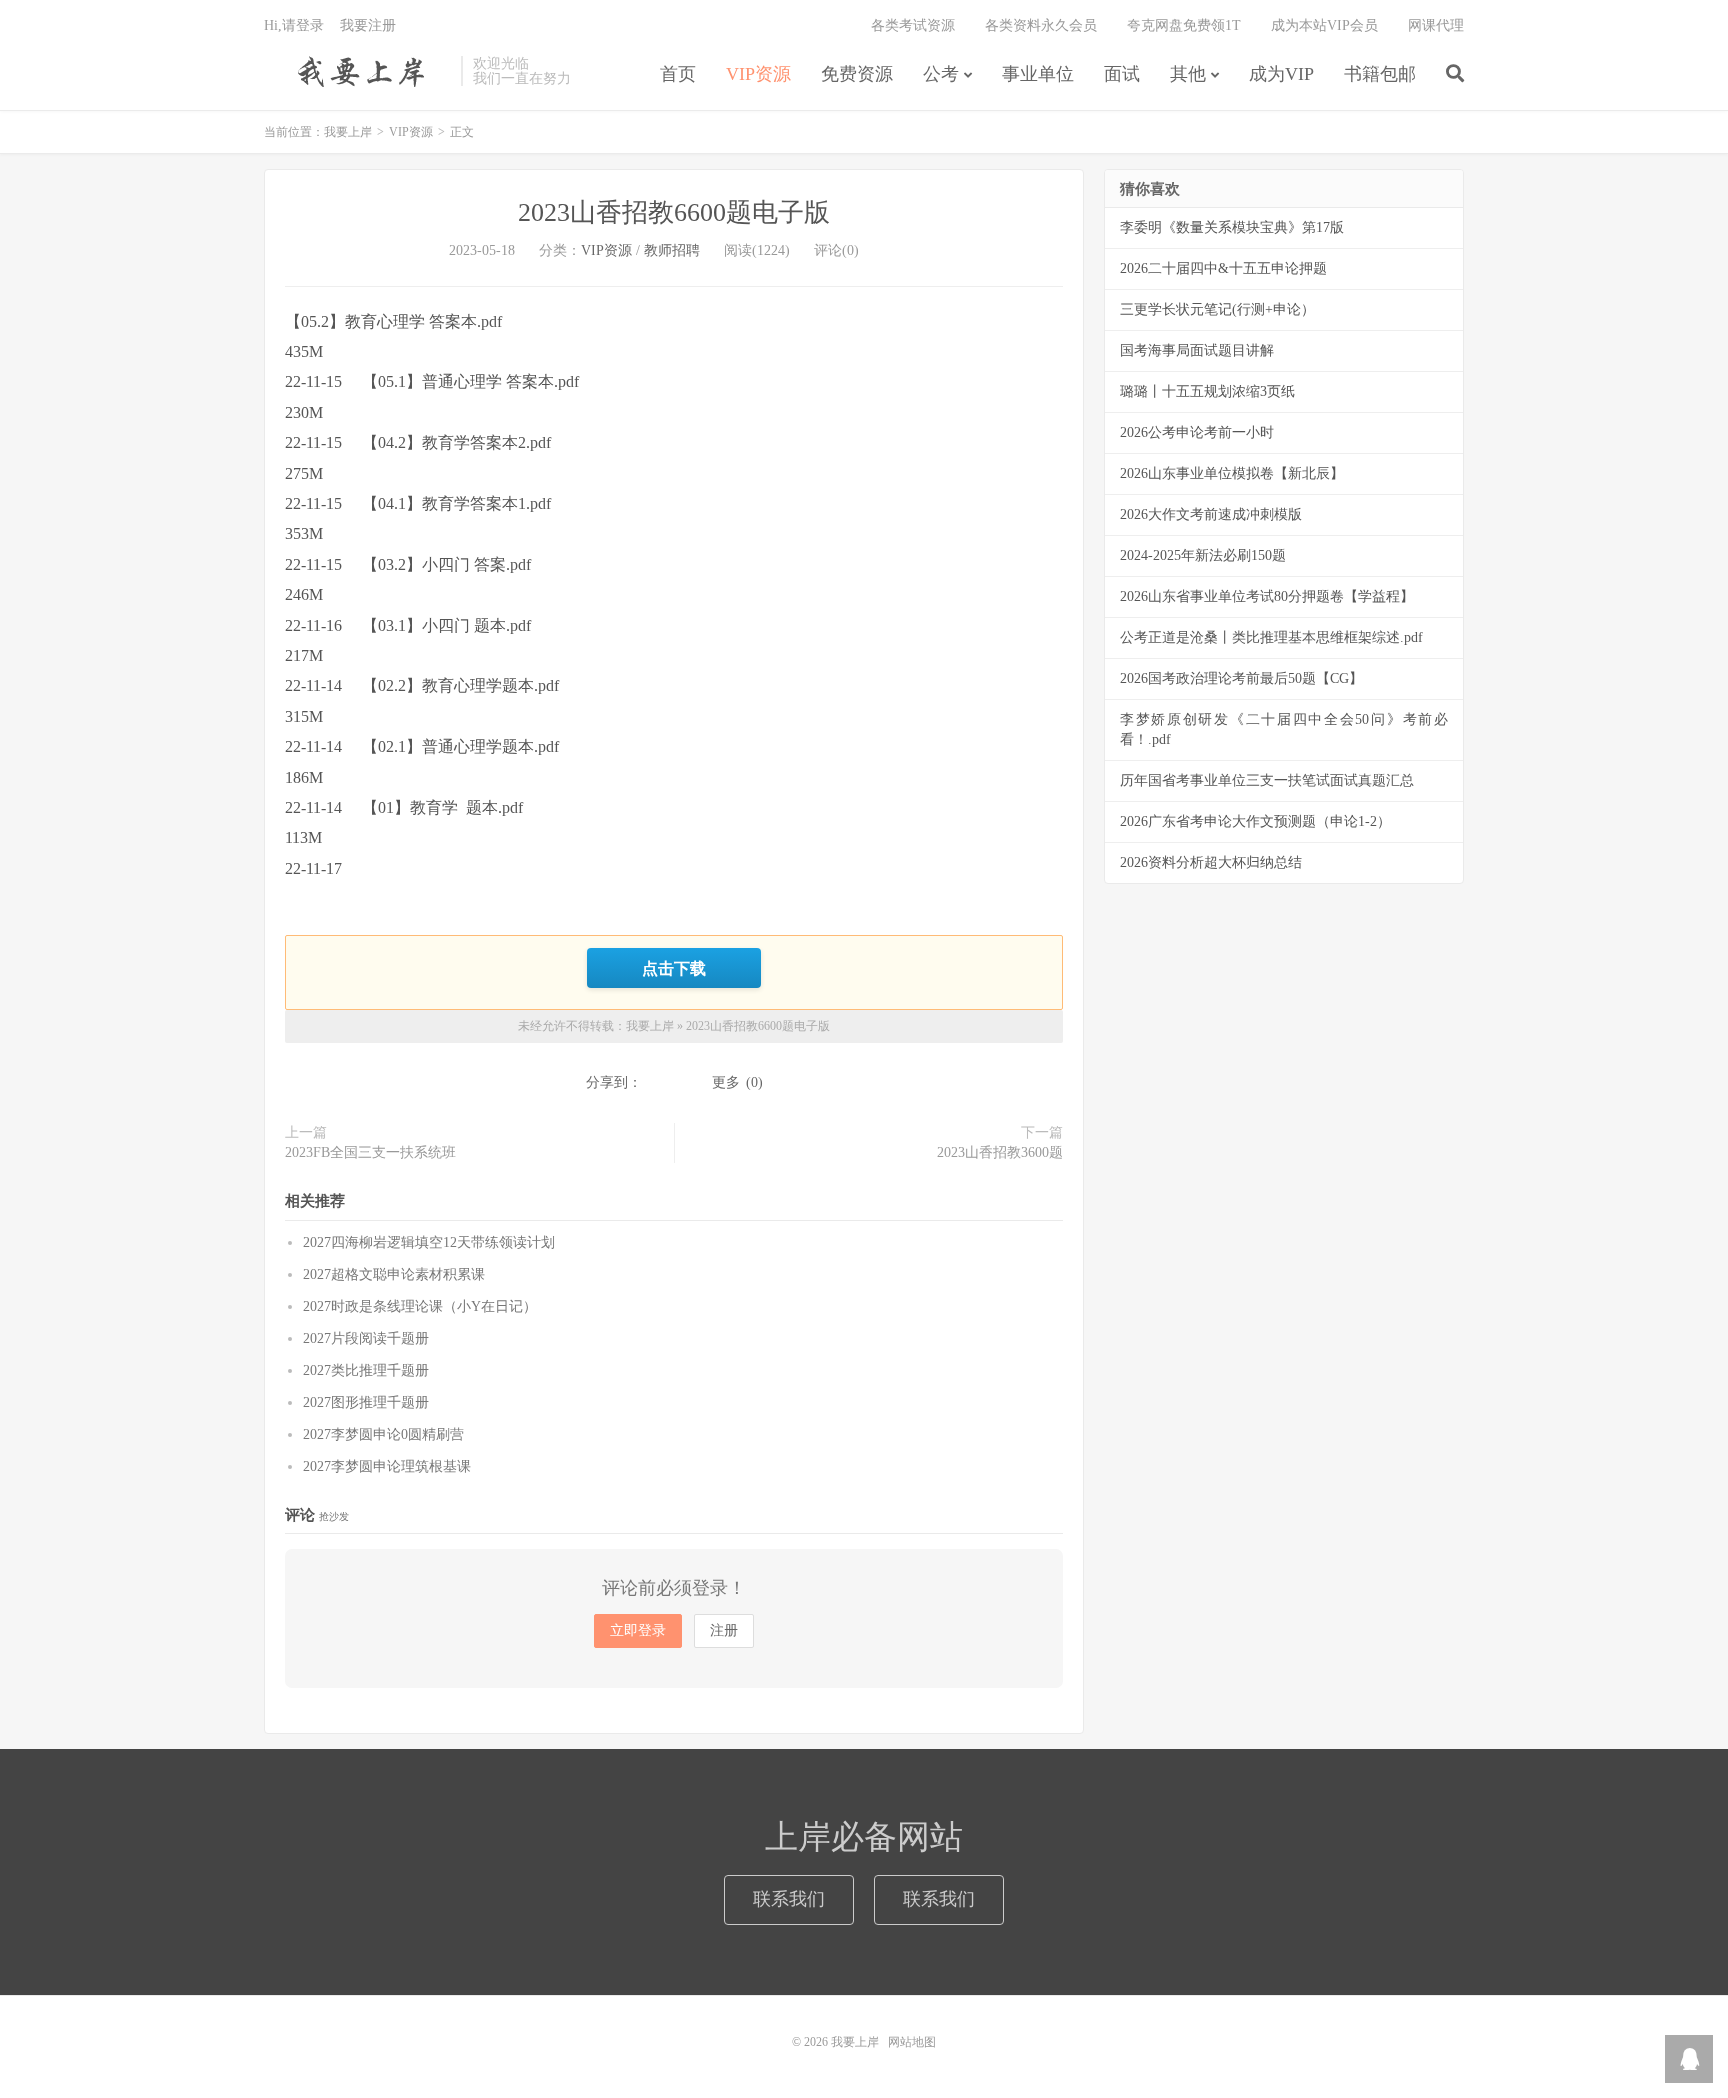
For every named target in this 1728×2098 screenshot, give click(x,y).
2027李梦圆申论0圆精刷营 (383, 1434)
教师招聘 (672, 250)
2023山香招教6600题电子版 (674, 212)
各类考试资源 (913, 25)
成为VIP (1281, 74)
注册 (724, 1630)
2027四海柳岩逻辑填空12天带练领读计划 (429, 1242)
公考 (941, 74)
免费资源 (857, 74)
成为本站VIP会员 (1324, 25)
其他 (1188, 74)
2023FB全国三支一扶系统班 (370, 1152)
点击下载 (674, 968)
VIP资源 (758, 74)
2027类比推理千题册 (366, 1370)
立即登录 (638, 1630)
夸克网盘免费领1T (1184, 25)
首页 (678, 74)
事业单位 (1038, 74)
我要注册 (368, 25)
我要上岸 (357, 71)
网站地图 (912, 2042)
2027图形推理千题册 (366, 1402)
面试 (1122, 74)
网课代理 (1436, 25)
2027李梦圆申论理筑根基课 (387, 1466)
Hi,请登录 (294, 25)
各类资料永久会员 (1041, 25)
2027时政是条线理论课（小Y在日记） (420, 1306)
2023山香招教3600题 (1000, 1152)
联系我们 (789, 1899)
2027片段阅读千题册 (366, 1338)
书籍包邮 (1380, 74)
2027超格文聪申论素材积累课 (394, 1274)
